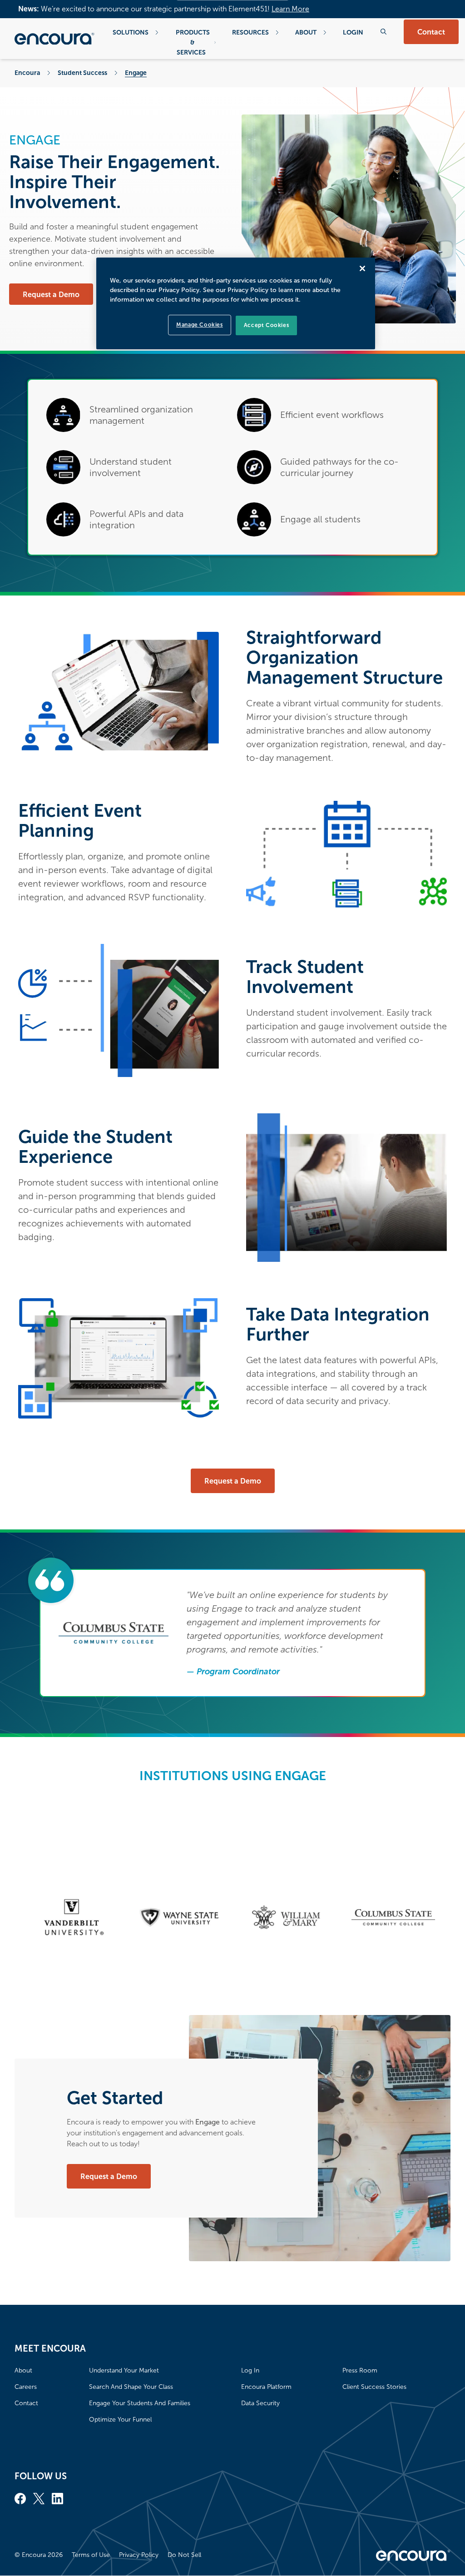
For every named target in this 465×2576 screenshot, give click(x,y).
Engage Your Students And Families (140, 2403)
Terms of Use (91, 2555)
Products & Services (193, 42)
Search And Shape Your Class (131, 2387)
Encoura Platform (266, 2387)
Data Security (260, 2403)
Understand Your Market (124, 2370)
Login (353, 32)
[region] (236, 303)
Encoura (27, 73)
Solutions (131, 32)
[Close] (362, 268)
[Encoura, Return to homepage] (54, 39)
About (306, 32)
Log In (250, 2370)
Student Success (82, 73)
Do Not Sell (184, 2555)
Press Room (360, 2370)
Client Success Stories (374, 2387)
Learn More (290, 9)
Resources (250, 32)
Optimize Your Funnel (120, 2420)
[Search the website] (383, 32)
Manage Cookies (199, 325)
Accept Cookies (266, 325)
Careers (26, 2387)
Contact (431, 32)
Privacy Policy (139, 2555)
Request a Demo (51, 295)
